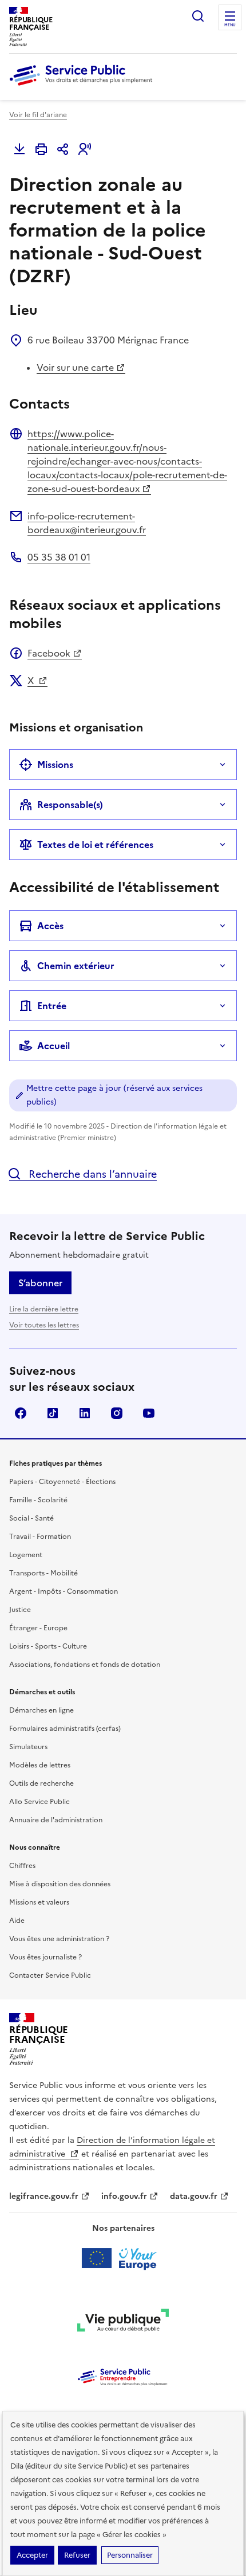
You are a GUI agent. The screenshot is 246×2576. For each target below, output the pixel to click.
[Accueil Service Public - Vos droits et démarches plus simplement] (84, 86)
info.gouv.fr (124, 2196)
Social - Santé (31, 1518)
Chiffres (22, 1866)
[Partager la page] (63, 149)
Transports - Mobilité (43, 1573)
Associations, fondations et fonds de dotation (85, 1665)
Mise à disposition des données (60, 1884)
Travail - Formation (40, 1537)
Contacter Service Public (50, 1975)
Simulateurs (28, 1747)
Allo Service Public (39, 1802)
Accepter (32, 2555)
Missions (55, 765)
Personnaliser (130, 2555)
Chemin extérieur (76, 966)
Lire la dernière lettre (44, 1309)
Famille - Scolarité (38, 1500)
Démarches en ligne (41, 1710)
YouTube (149, 1413)
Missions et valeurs (39, 1902)
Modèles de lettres (40, 1765)
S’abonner (40, 1283)
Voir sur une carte (75, 367)
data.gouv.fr (194, 2196)
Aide (17, 1921)
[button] (85, 149)
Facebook (49, 653)
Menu (230, 25)
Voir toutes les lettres (44, 1325)
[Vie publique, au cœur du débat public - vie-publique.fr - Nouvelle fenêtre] (123, 2322)
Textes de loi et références (95, 845)
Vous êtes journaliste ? (45, 1957)
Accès (50, 926)
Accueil (53, 1046)
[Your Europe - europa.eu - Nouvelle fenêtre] (123, 2258)
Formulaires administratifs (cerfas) (65, 1729)
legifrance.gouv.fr (44, 2196)
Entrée (52, 1006)
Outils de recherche (41, 1783)
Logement (26, 1555)
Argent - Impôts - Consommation (64, 1591)
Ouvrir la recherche (198, 16)
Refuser (77, 2555)
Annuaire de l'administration (56, 1820)
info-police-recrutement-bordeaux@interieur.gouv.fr (87, 523)
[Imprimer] (41, 149)
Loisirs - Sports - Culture (48, 1646)
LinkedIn (85, 1413)
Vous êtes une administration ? (59, 1939)
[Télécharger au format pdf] (19, 149)
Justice (20, 1610)
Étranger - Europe (38, 1628)
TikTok (53, 1413)
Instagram (117, 1413)
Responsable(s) (70, 805)
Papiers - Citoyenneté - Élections (62, 1482)
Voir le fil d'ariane (38, 115)
